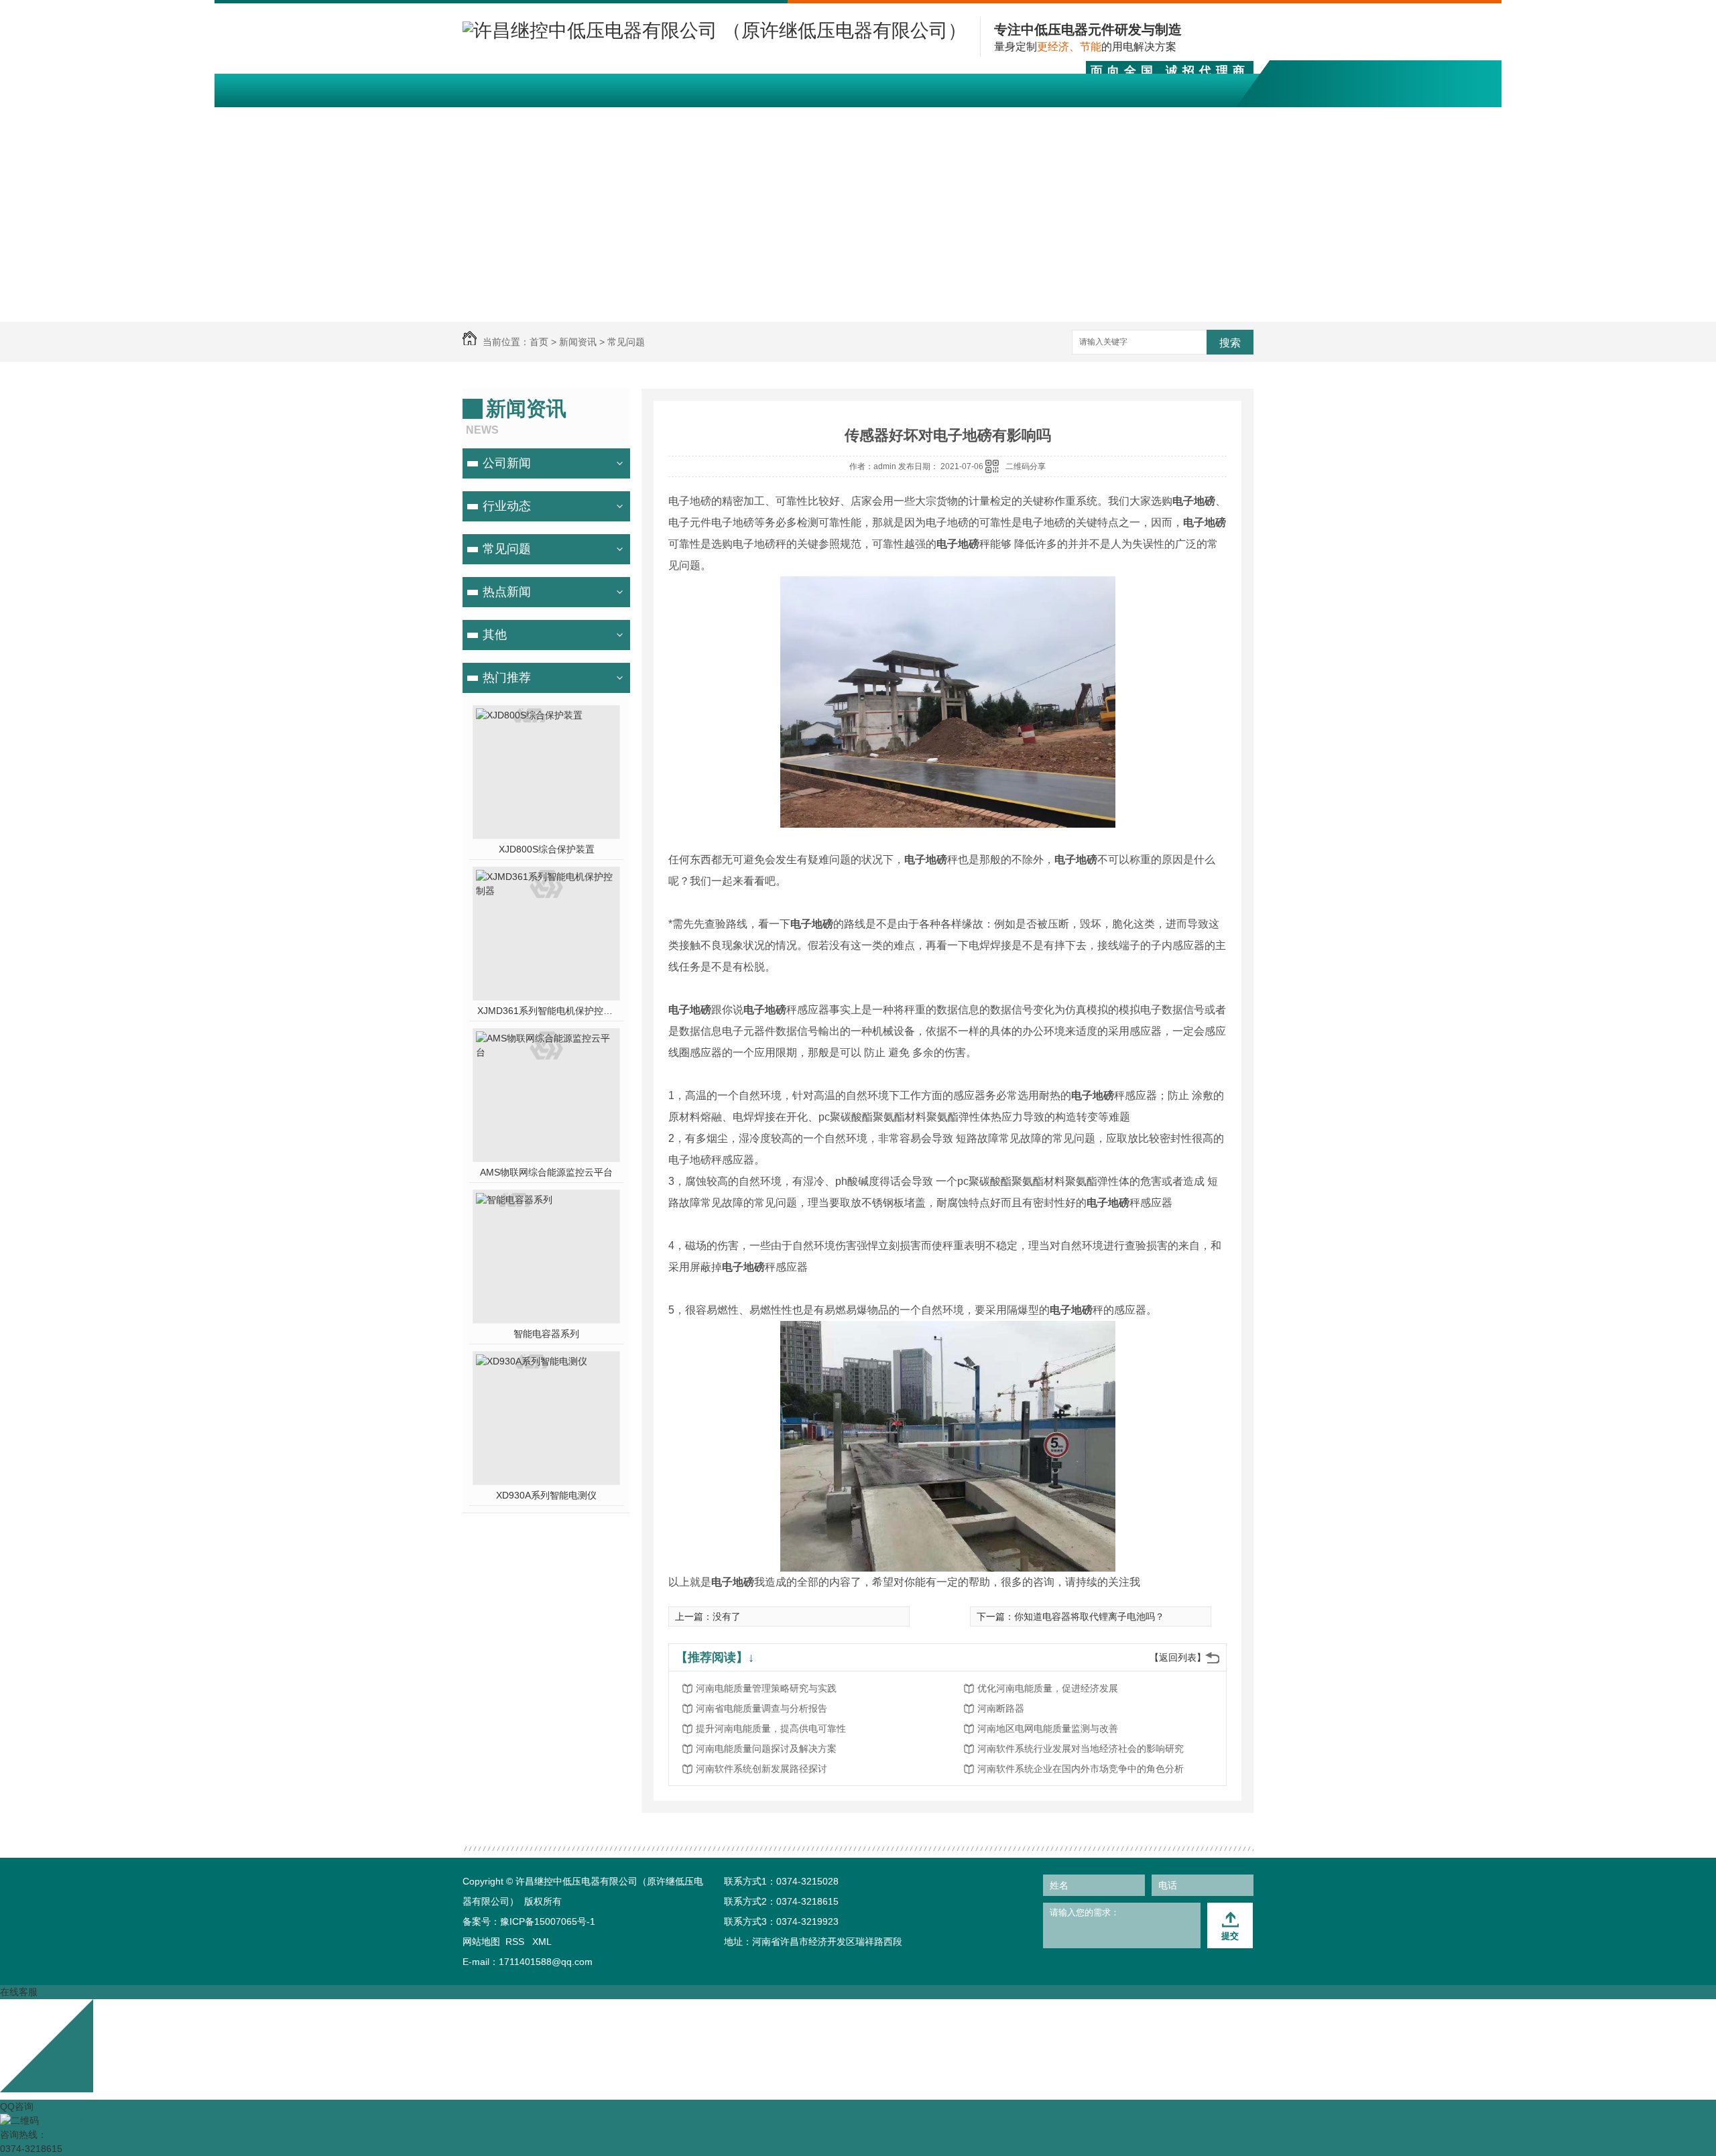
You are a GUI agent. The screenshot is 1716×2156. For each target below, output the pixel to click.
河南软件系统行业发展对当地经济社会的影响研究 (1081, 1749)
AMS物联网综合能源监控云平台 (546, 1172)
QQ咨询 (17, 2106)
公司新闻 (507, 463)
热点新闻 (507, 592)
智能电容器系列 (546, 1334)
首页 (539, 342)
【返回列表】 (1178, 1657)
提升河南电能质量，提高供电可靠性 (771, 1728)
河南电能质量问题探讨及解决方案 (766, 1749)
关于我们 (1056, 118)
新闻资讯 (977, 118)
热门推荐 (507, 678)
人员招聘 (1135, 118)
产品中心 (581, 118)
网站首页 (502, 118)
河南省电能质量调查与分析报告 (761, 1708)
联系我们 (1214, 118)
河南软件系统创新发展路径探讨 (761, 1769)
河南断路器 (1001, 1708)
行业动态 (507, 506)
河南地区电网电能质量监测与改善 (1048, 1728)
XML (542, 1942)
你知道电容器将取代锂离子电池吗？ (1089, 1616)
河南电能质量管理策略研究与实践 (766, 1688)
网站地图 (481, 1942)
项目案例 (818, 118)
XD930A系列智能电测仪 (546, 1495)
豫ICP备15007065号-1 (548, 1921)
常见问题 (626, 342)
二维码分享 (1026, 466)
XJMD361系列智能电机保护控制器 (547, 1011)
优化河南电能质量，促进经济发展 (1048, 1688)
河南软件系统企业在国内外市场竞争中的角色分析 (1081, 1769)
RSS (516, 1942)
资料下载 (898, 118)
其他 (495, 635)
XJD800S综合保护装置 (547, 849)
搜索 (1230, 343)
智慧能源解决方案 (700, 118)
